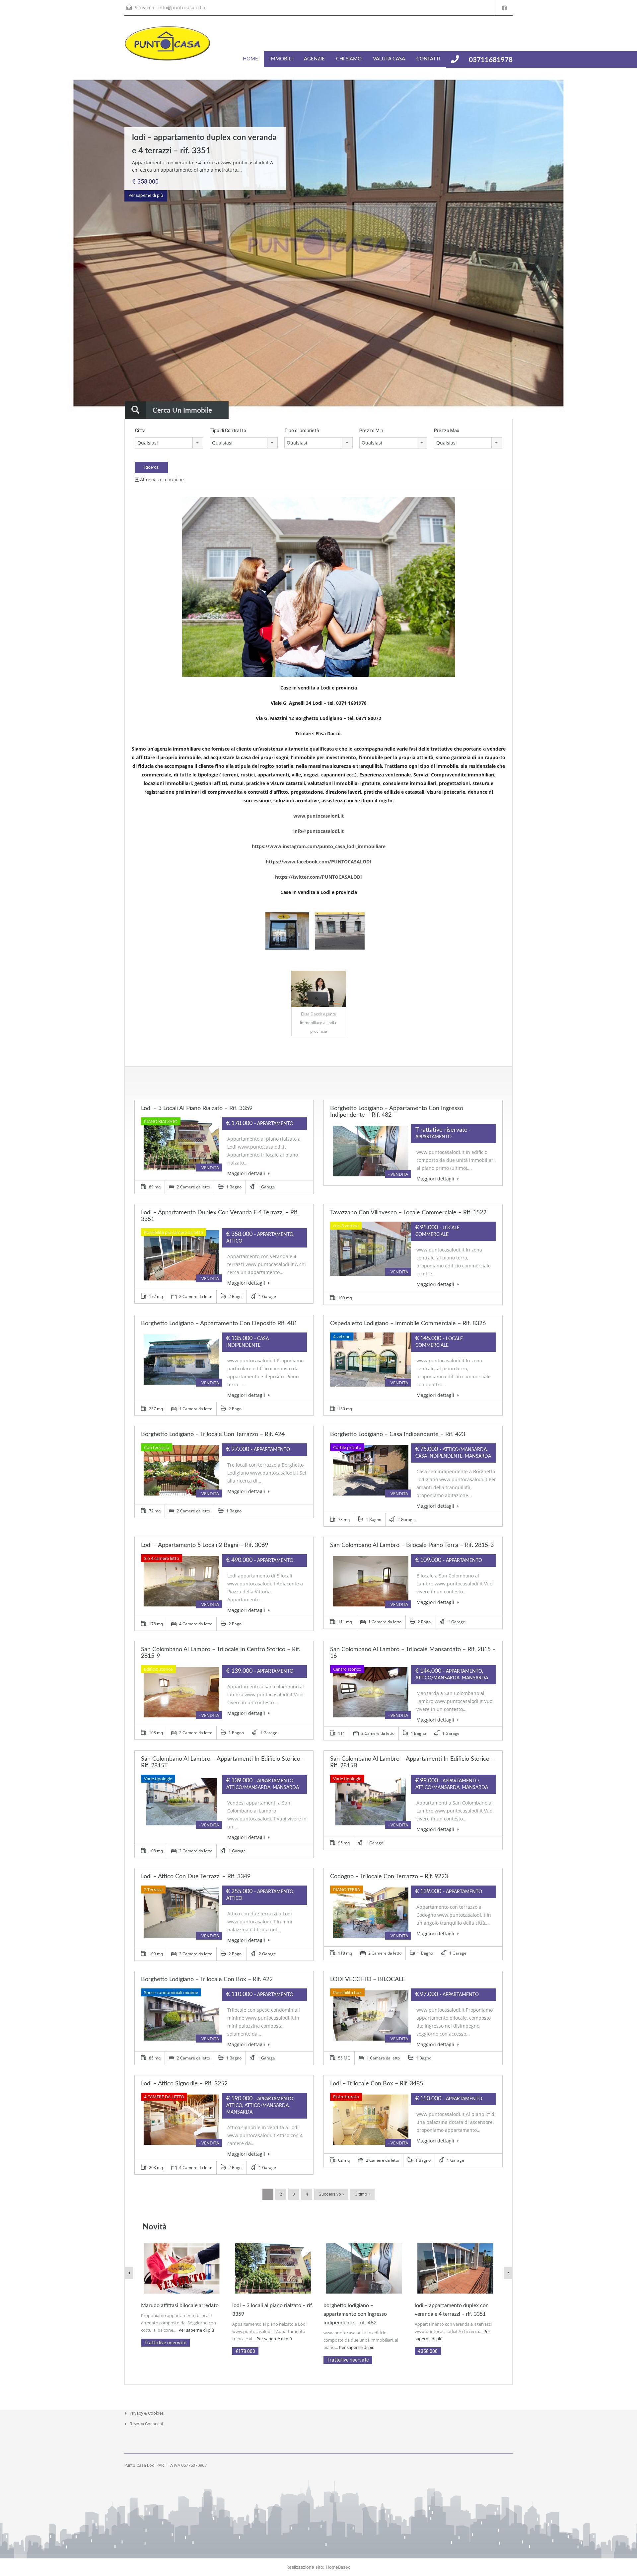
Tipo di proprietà (302, 431)
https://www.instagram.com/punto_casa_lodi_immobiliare (319, 846)
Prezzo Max (447, 431)
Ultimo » (362, 2194)
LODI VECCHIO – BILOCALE (368, 1979)
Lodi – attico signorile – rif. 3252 (184, 2084)
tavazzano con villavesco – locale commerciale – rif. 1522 (408, 1213)
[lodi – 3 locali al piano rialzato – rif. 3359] (273, 2268)
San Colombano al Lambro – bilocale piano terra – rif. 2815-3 (412, 1545)
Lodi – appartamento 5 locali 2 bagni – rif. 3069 (205, 1545)
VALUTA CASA (389, 59)
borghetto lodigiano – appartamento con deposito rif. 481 (219, 1324)
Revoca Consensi (146, 2424)
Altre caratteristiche (161, 480)
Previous (18, 244)
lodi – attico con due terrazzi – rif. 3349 (196, 1877)
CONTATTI (428, 59)
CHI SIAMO (349, 59)
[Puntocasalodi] (168, 47)
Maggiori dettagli (247, 1173)
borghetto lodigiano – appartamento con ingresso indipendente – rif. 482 (355, 2314)
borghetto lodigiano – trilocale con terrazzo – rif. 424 (213, 1434)
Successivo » (331, 2194)
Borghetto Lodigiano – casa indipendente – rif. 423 (398, 1434)
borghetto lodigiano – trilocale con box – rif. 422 (207, 1979)
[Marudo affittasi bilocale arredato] (182, 2268)
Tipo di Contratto (228, 431)
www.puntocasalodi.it (318, 816)
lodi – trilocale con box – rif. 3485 (377, 2084)
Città (140, 431)
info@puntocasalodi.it (183, 7)
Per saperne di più (146, 195)
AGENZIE (314, 59)
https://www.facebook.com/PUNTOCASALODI (318, 862)
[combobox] (169, 443)
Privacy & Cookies (147, 2413)
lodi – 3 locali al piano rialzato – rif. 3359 (197, 1108)
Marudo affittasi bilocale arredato (180, 2305)
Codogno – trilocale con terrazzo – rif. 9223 (389, 1877)
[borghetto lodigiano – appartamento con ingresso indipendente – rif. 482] (364, 2268)
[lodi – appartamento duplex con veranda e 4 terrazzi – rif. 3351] (455, 2268)
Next (619, 244)
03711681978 (491, 60)
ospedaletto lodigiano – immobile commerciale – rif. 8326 (408, 1324)
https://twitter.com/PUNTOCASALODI (318, 877)
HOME (250, 59)
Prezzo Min (371, 431)
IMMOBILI (281, 59)
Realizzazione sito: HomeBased (318, 2567)
